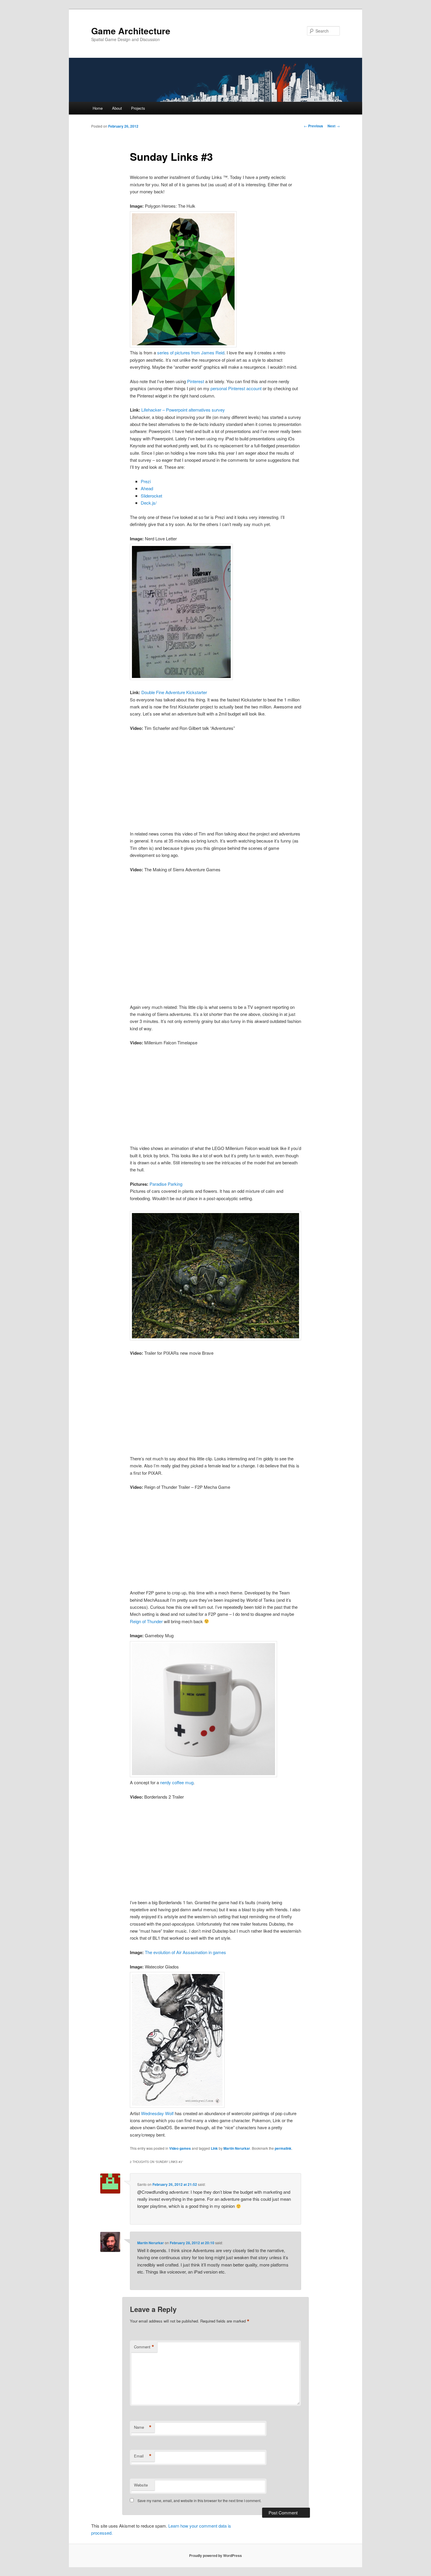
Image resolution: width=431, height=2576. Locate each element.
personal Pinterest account (236, 388)
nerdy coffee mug (177, 1782)
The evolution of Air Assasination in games (185, 1952)
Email (143, 2456)
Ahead (147, 488)
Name (143, 2427)
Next (334, 126)
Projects (138, 108)
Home (98, 108)
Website (141, 2485)
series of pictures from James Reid (191, 352)
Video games (180, 2148)
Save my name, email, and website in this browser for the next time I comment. (199, 2500)
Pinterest (196, 381)
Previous (313, 126)
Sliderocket (151, 496)
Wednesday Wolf (157, 2113)
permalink (283, 2148)
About (117, 108)
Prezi (146, 481)
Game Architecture (131, 31)
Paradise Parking (166, 1184)
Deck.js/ (149, 503)
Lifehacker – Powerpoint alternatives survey (183, 410)
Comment (144, 2347)
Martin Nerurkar (237, 2148)
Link (214, 2148)
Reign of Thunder (146, 1621)
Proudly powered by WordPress (215, 2555)
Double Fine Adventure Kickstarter (174, 692)
